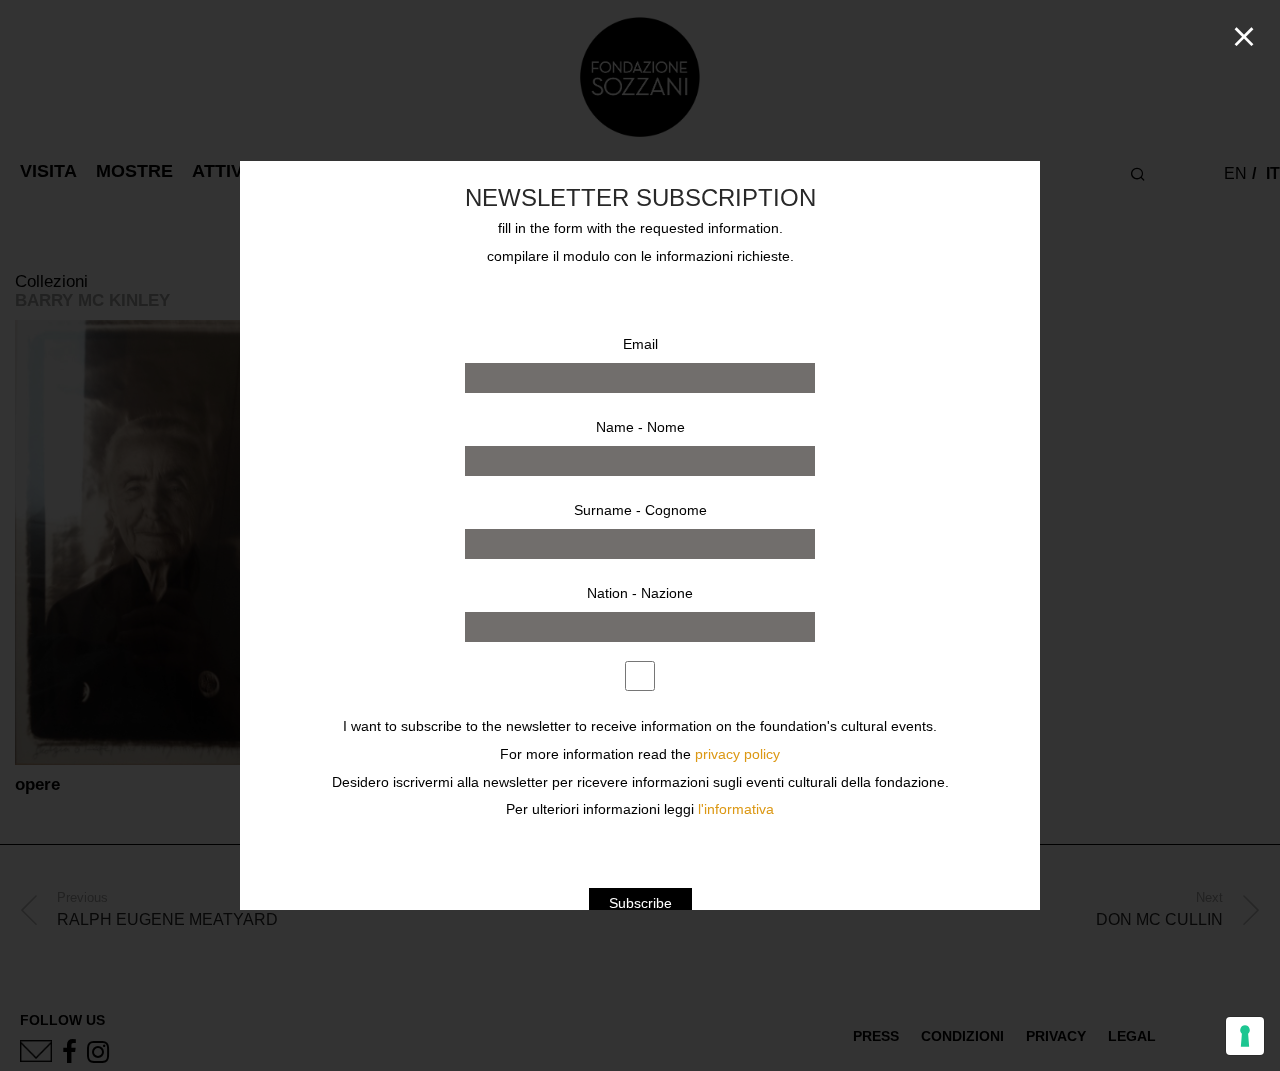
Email (640, 344)
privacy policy (737, 754)
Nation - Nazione (640, 593)
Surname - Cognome (640, 510)
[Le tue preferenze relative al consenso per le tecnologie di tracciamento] (1245, 1036)
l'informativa (736, 809)
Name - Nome (640, 427)
